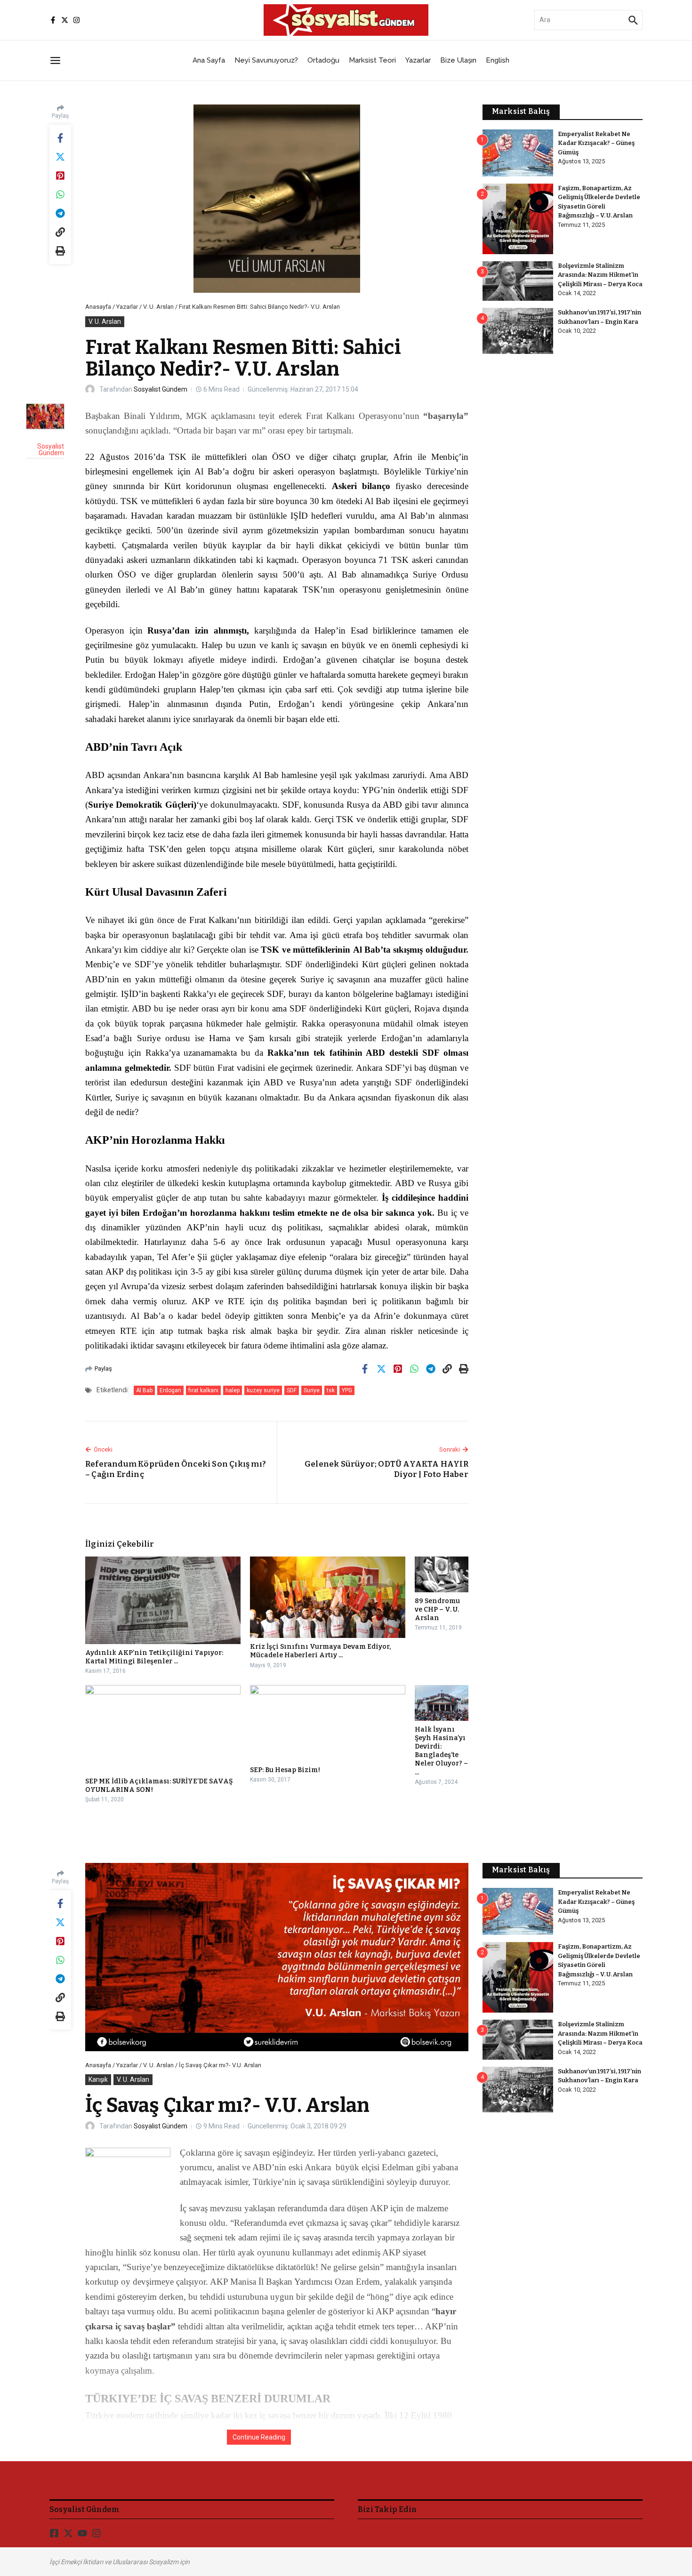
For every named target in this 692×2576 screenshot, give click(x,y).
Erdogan (170, 1390)
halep (233, 1390)
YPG (347, 1390)
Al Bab (144, 1390)
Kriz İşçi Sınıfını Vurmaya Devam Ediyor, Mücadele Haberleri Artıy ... (320, 1651)
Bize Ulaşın (458, 60)
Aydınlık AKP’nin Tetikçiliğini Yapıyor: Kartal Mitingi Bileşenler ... (154, 1657)
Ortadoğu (323, 60)
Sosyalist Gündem (161, 389)
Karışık (98, 2079)
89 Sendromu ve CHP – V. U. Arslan (437, 1609)
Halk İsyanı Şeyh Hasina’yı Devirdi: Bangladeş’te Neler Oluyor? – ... (441, 1751)
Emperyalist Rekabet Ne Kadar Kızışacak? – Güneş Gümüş (596, 143)
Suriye (312, 1390)
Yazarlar (418, 60)
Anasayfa (98, 307)
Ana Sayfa (209, 60)
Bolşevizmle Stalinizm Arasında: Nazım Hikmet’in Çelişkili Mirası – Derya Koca (600, 275)
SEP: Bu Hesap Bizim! (285, 1770)
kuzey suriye (263, 1390)
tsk (331, 1390)
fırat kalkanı (203, 1390)
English (498, 60)
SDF (292, 1390)
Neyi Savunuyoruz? (266, 60)
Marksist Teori (372, 60)
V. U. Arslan (158, 307)
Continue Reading (259, 2437)
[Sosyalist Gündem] (45, 416)
